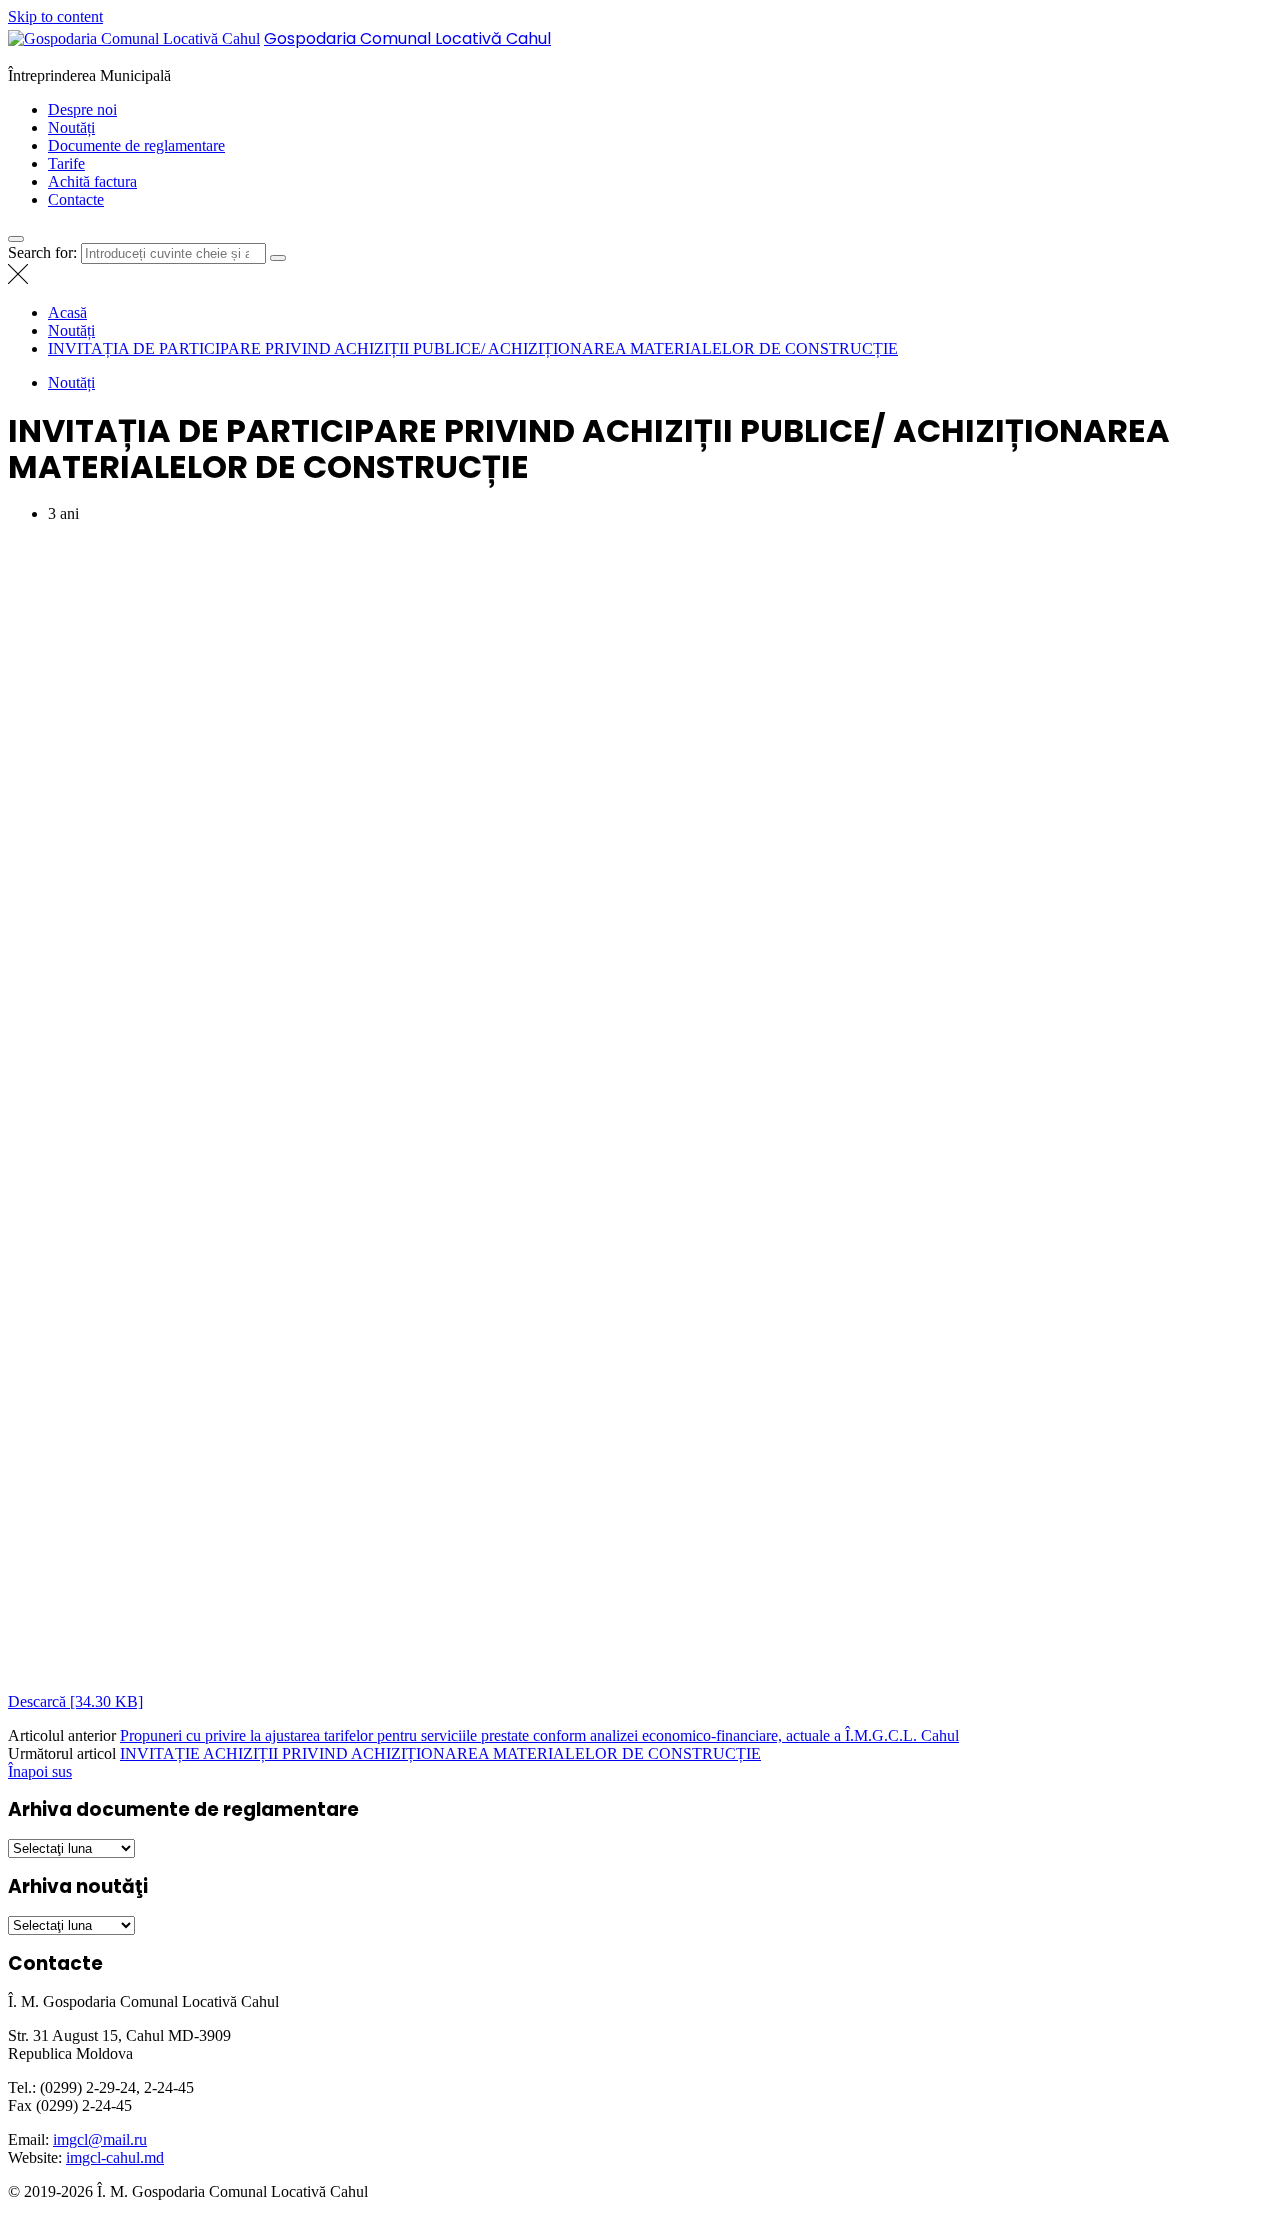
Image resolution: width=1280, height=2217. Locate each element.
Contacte (76, 199)
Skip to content (55, 16)
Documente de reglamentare (136, 145)
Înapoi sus (40, 1771)
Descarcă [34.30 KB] (75, 1701)
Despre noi (82, 109)
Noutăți (71, 127)
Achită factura (92, 181)
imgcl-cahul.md (115, 2157)
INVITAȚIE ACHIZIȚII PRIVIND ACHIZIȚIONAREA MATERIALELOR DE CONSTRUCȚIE (440, 1753)
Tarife (66, 163)
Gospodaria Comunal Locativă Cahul (407, 38)
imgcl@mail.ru (100, 2139)
